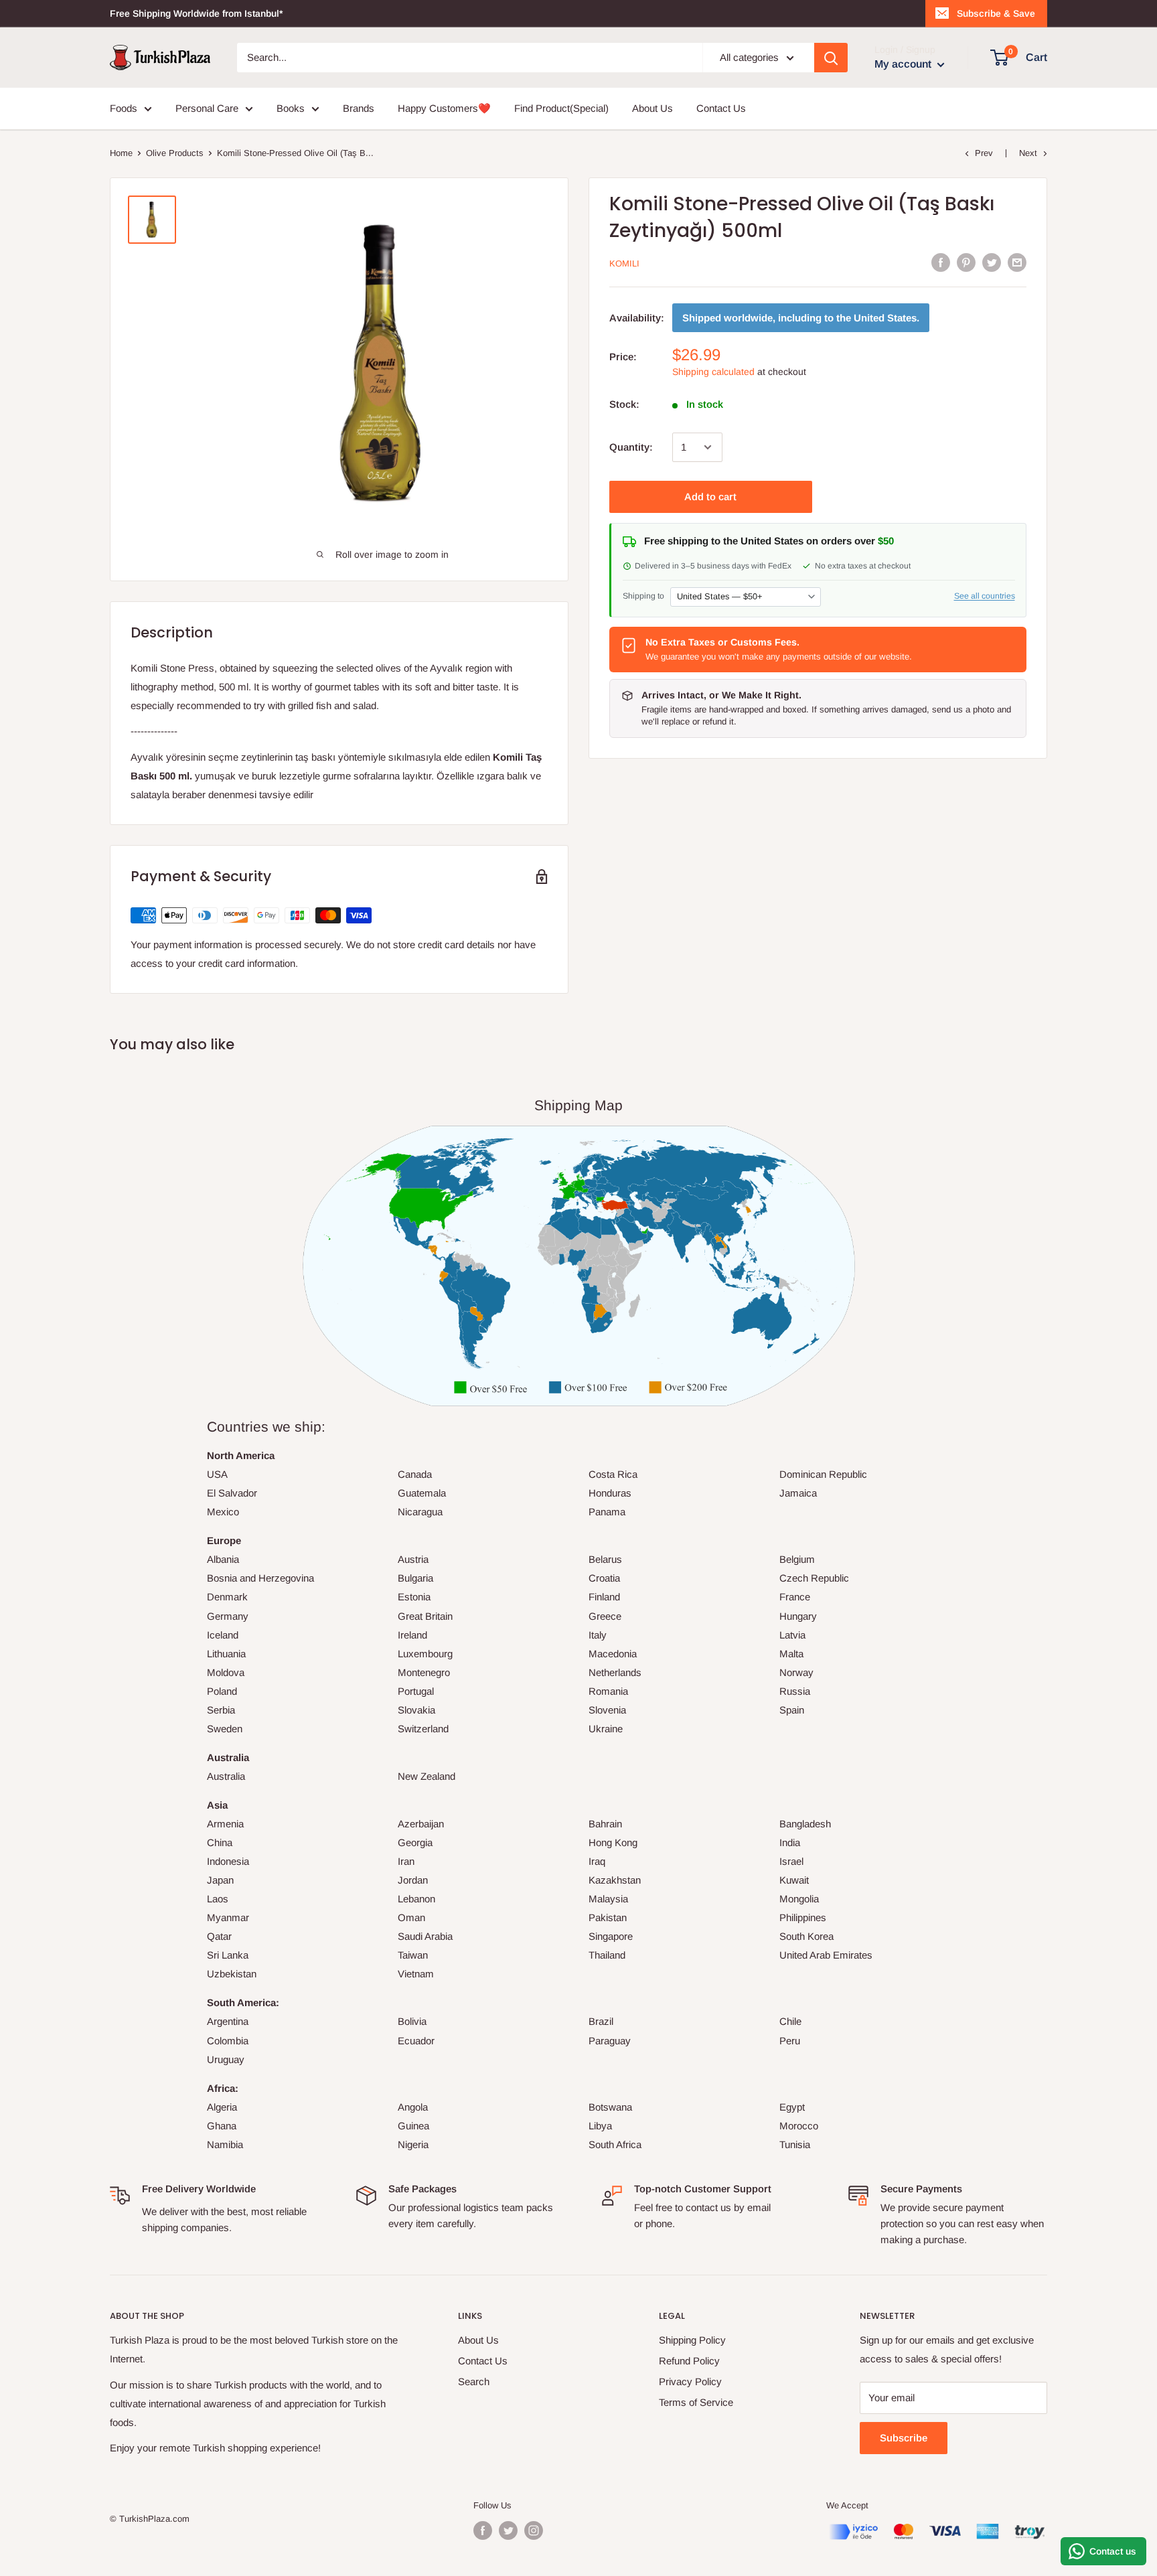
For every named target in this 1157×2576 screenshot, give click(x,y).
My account (904, 64)
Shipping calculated (713, 372)
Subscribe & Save (996, 13)
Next (1028, 153)
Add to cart (710, 497)
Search (474, 2381)
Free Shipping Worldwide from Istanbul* (196, 13)
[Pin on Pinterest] (966, 262)
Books (291, 108)
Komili (624, 263)
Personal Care (207, 108)
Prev (984, 153)
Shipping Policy (692, 2340)
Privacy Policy (690, 2381)
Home (121, 153)
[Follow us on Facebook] (483, 2530)
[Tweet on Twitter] (992, 262)
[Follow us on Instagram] (534, 2530)
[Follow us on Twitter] (508, 2530)
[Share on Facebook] (941, 262)
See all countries (985, 596)
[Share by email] (1017, 262)
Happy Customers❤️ (444, 108)
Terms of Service (696, 2402)
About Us (652, 108)
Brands (359, 108)
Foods (124, 108)
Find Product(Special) (561, 108)
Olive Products (175, 153)
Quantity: (631, 447)
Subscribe (904, 2438)
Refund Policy (689, 2361)
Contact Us (721, 108)
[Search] (831, 58)
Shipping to (643, 596)
